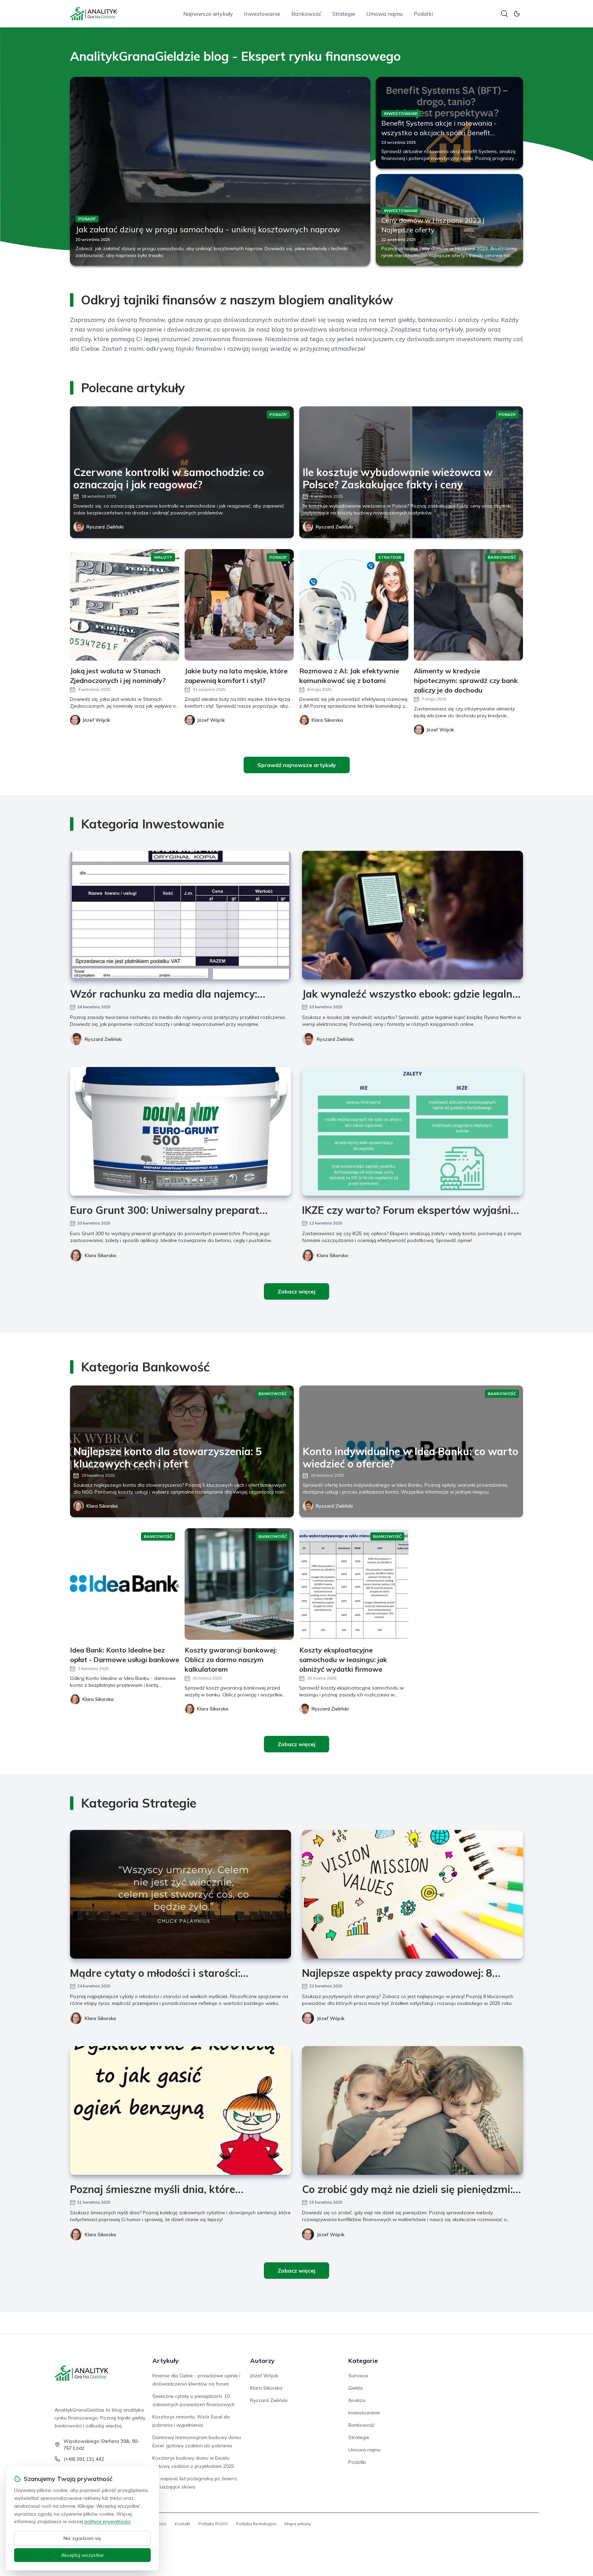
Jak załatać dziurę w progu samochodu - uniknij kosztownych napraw (208, 229)
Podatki (423, 14)
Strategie (344, 14)
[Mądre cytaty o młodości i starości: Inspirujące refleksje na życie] (181, 1894)
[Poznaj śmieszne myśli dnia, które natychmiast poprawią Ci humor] (181, 2110)
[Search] (504, 14)
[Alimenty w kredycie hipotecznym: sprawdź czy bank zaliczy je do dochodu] (468, 605)
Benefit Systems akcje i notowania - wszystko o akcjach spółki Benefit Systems (439, 133)
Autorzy (262, 2361)
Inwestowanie (262, 14)
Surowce (358, 2376)
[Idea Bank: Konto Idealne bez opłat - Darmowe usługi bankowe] (125, 1584)
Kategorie (363, 2361)
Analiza (357, 2400)
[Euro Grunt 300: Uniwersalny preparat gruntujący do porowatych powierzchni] (181, 1131)
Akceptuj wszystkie (82, 2555)
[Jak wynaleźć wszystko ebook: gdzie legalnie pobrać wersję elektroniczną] (412, 915)
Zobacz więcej (296, 1291)
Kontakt (182, 2524)
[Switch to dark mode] (517, 14)
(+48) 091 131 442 (84, 2459)
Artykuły (166, 2361)
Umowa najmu (384, 14)
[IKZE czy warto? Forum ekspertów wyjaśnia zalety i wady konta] (412, 1131)
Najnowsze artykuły (208, 14)
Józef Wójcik (331, 2018)
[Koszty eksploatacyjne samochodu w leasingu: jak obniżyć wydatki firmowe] (354, 1584)
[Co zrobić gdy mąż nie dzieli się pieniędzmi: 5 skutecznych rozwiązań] (412, 2110)
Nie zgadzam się (82, 2538)
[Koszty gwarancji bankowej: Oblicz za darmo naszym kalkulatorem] (239, 1584)
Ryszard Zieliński (105, 527)
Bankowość (306, 14)
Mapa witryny (298, 2524)
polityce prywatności (107, 2521)
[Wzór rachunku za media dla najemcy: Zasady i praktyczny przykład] (181, 915)
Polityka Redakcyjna (256, 2524)
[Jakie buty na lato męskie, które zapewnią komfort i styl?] (239, 605)
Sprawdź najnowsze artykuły (297, 765)
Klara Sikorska (100, 1255)
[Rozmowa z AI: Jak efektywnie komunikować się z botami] (354, 605)
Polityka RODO (213, 2524)
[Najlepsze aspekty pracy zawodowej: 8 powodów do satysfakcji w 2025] (412, 1894)
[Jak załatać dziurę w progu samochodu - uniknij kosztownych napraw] (220, 171)
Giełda (356, 2388)
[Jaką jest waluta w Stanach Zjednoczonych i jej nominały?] (125, 605)
